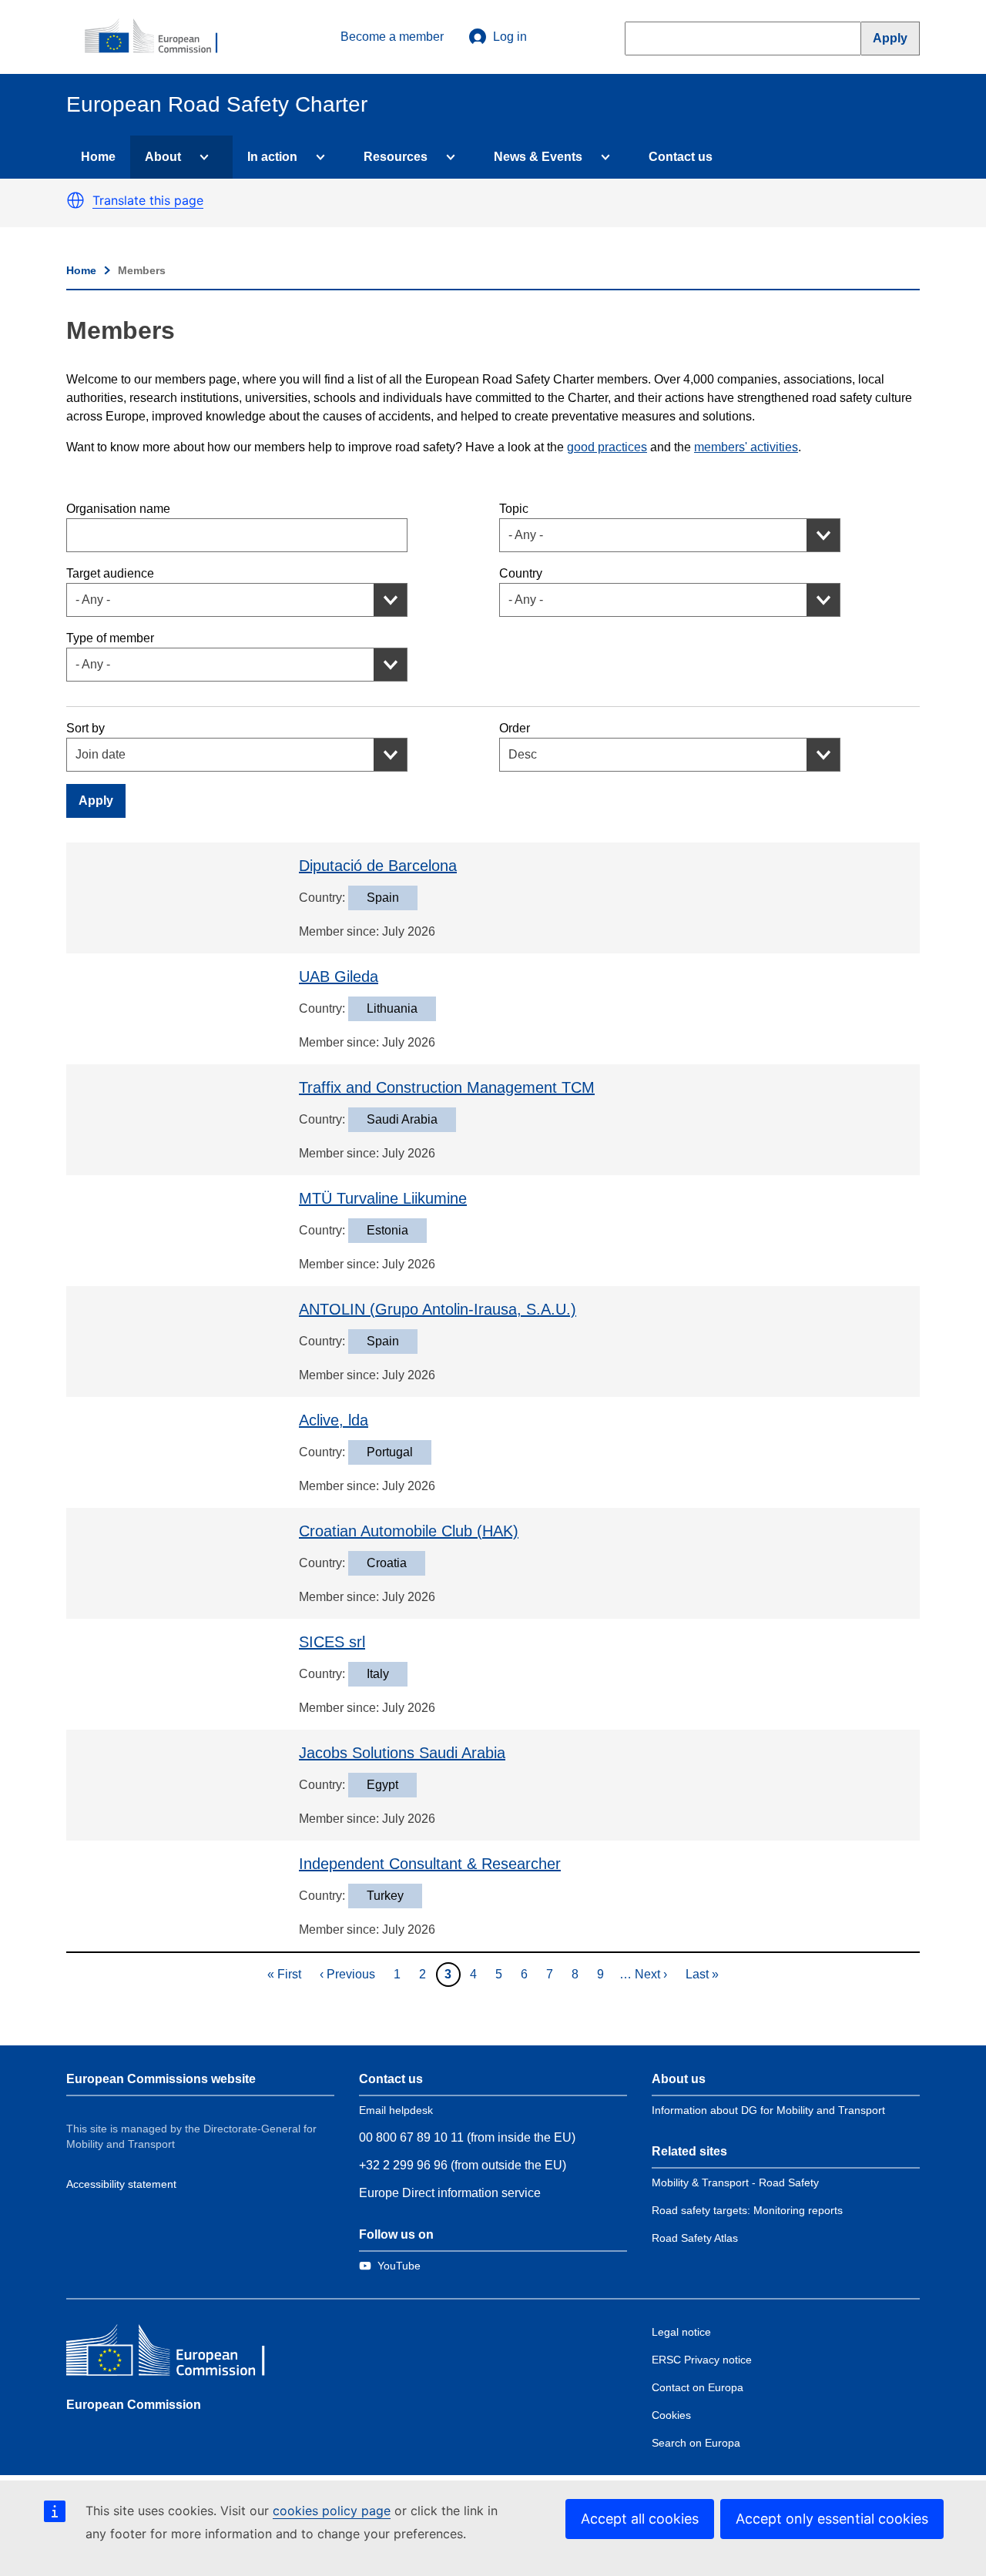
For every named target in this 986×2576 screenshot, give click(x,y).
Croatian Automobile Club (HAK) (409, 1531)
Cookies (671, 2415)
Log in (510, 37)
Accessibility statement (121, 2184)
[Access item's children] (201, 157)
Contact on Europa (698, 2387)
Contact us (681, 157)
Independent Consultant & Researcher (430, 1864)
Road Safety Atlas (695, 2238)
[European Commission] (159, 37)
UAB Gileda (339, 976)
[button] (75, 200)
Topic (514, 509)
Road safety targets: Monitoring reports (747, 2210)
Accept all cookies (640, 2519)
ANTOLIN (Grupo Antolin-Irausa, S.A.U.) (438, 1309)
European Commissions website (161, 2079)
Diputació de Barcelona (378, 866)
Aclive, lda (334, 1420)
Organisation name (118, 509)
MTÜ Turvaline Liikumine (383, 1198)
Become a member (392, 37)
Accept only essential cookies (832, 2519)
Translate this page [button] (148, 200)
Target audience (110, 573)
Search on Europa (696, 2443)
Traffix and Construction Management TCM (447, 1087)
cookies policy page (332, 2511)
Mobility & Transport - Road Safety (735, 2182)
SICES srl (332, 1642)
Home (98, 157)
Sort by (86, 728)
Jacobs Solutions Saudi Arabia (402, 1753)
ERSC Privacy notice (702, 2360)
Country (521, 573)
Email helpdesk (396, 2110)
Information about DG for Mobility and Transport (768, 2110)
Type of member (110, 638)
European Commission (134, 2405)
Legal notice (681, 2332)
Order (515, 728)
